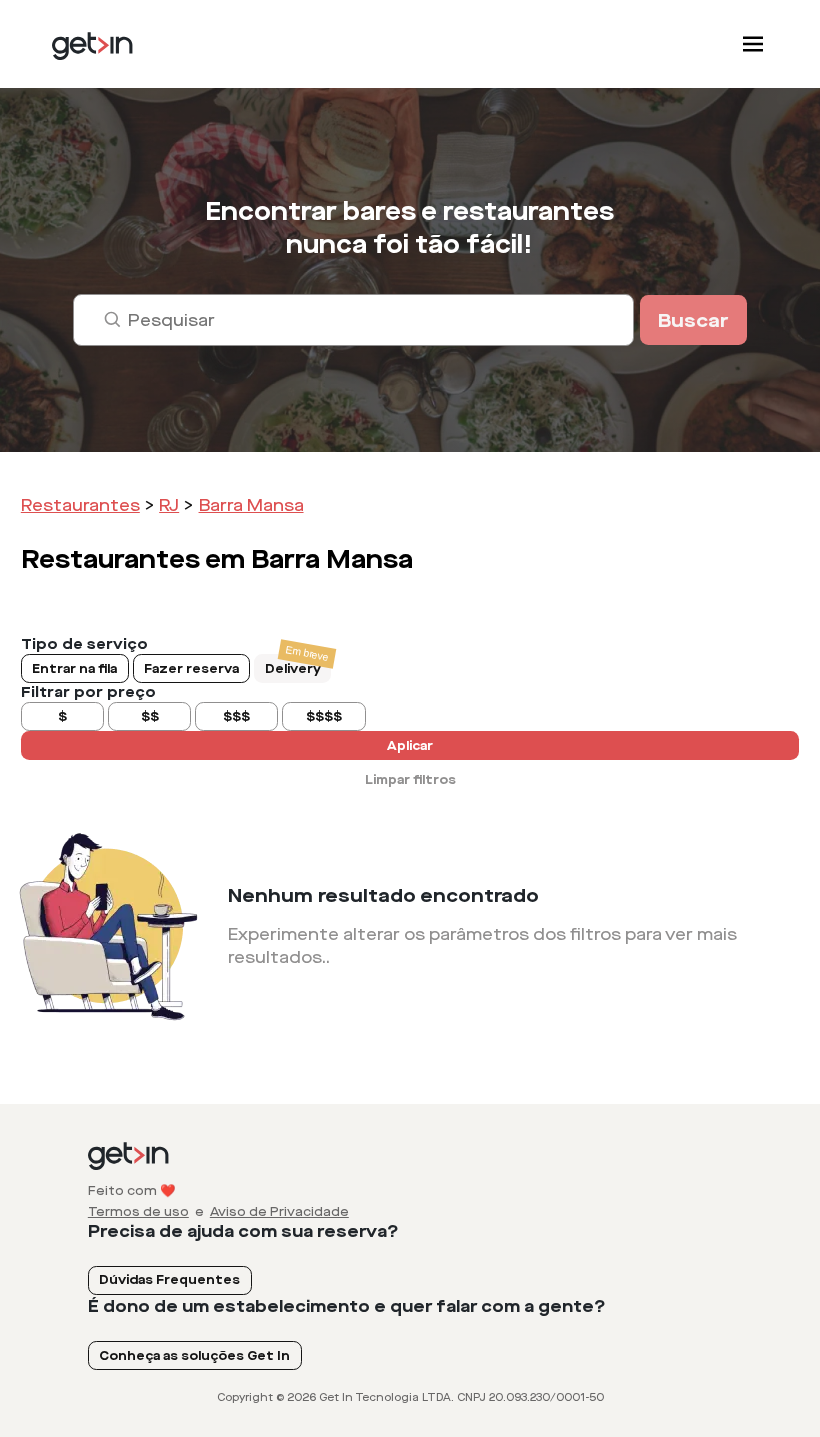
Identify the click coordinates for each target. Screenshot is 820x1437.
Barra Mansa (251, 505)
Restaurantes (80, 505)
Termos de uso (138, 1212)
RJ (169, 505)
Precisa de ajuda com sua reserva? (243, 1231)
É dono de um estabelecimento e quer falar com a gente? (347, 1306)
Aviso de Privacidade (279, 1212)
